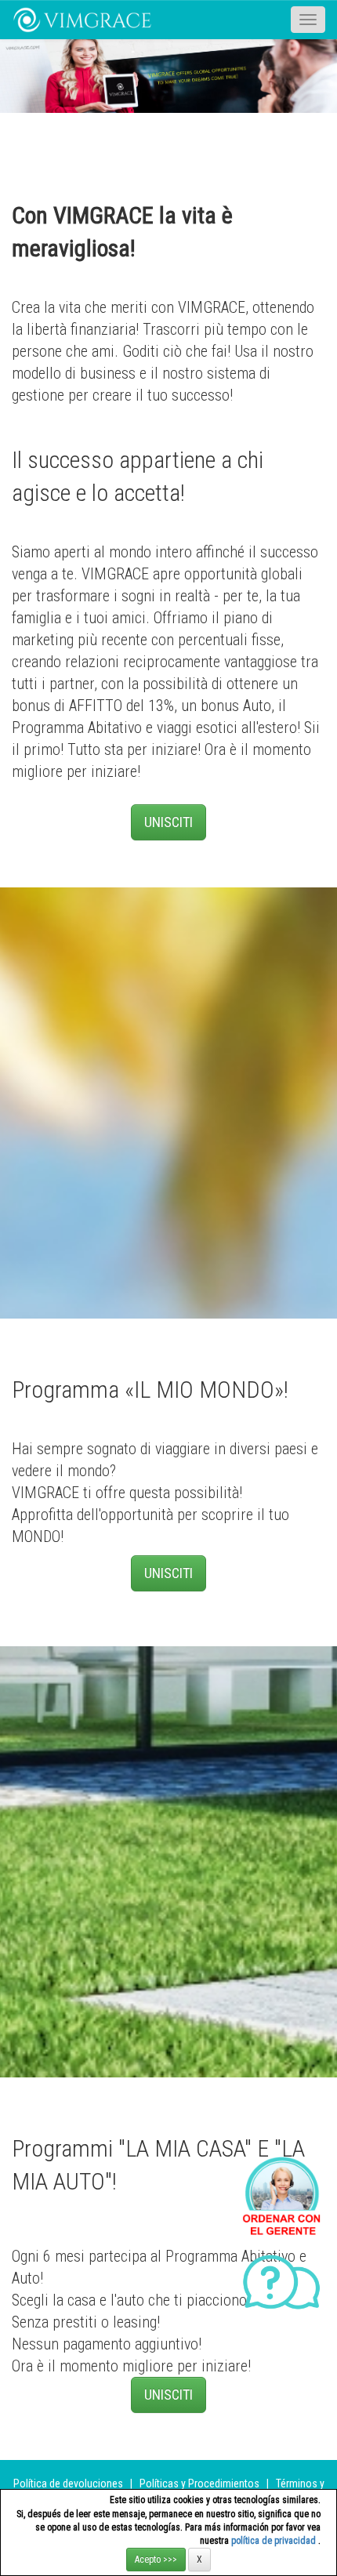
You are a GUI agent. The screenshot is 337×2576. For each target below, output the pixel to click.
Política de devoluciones (68, 2483)
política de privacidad (275, 2541)
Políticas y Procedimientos (201, 2483)
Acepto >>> (156, 2560)
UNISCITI (168, 822)
